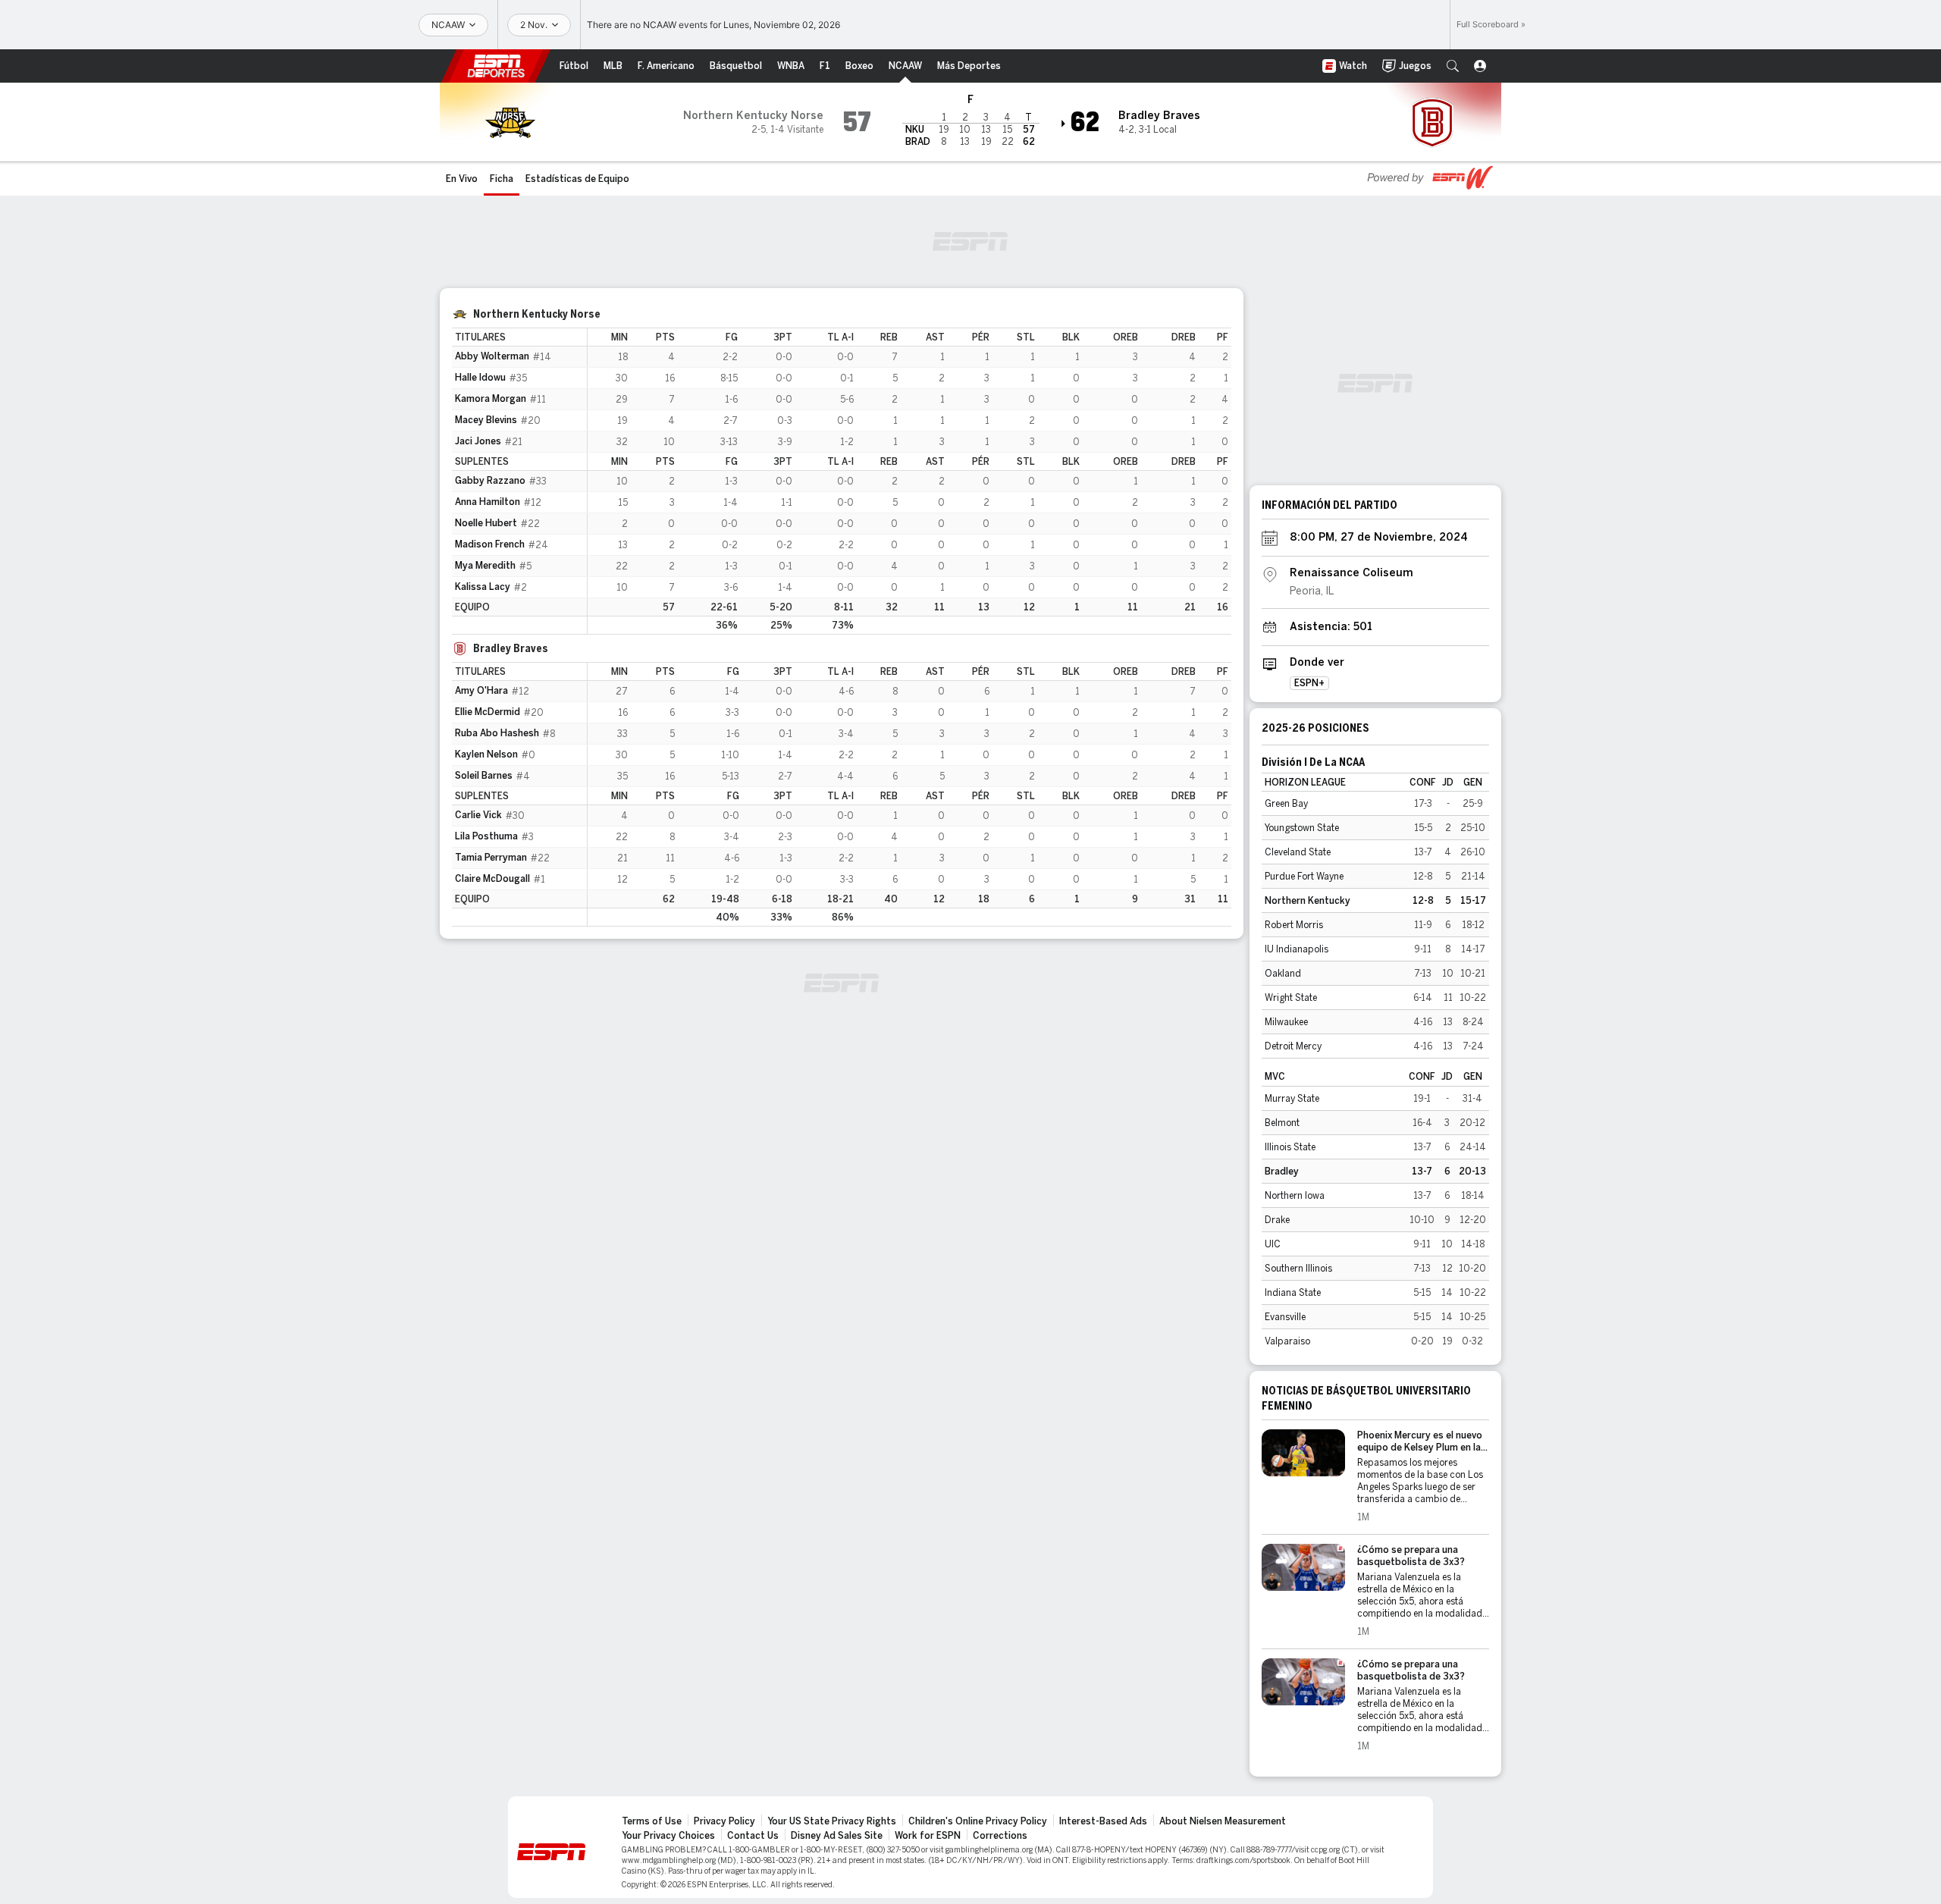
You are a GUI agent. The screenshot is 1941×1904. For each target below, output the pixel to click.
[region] (909, 481)
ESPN (496, 66)
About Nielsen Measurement (1223, 1821)
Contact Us (753, 1836)
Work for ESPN (928, 1836)
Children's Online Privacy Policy (978, 1821)
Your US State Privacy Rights (832, 1821)
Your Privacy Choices (668, 1836)
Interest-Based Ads (1103, 1821)
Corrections (1000, 1836)
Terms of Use (652, 1821)
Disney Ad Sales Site (837, 1836)
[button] (1453, 66)
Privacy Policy (724, 1821)
